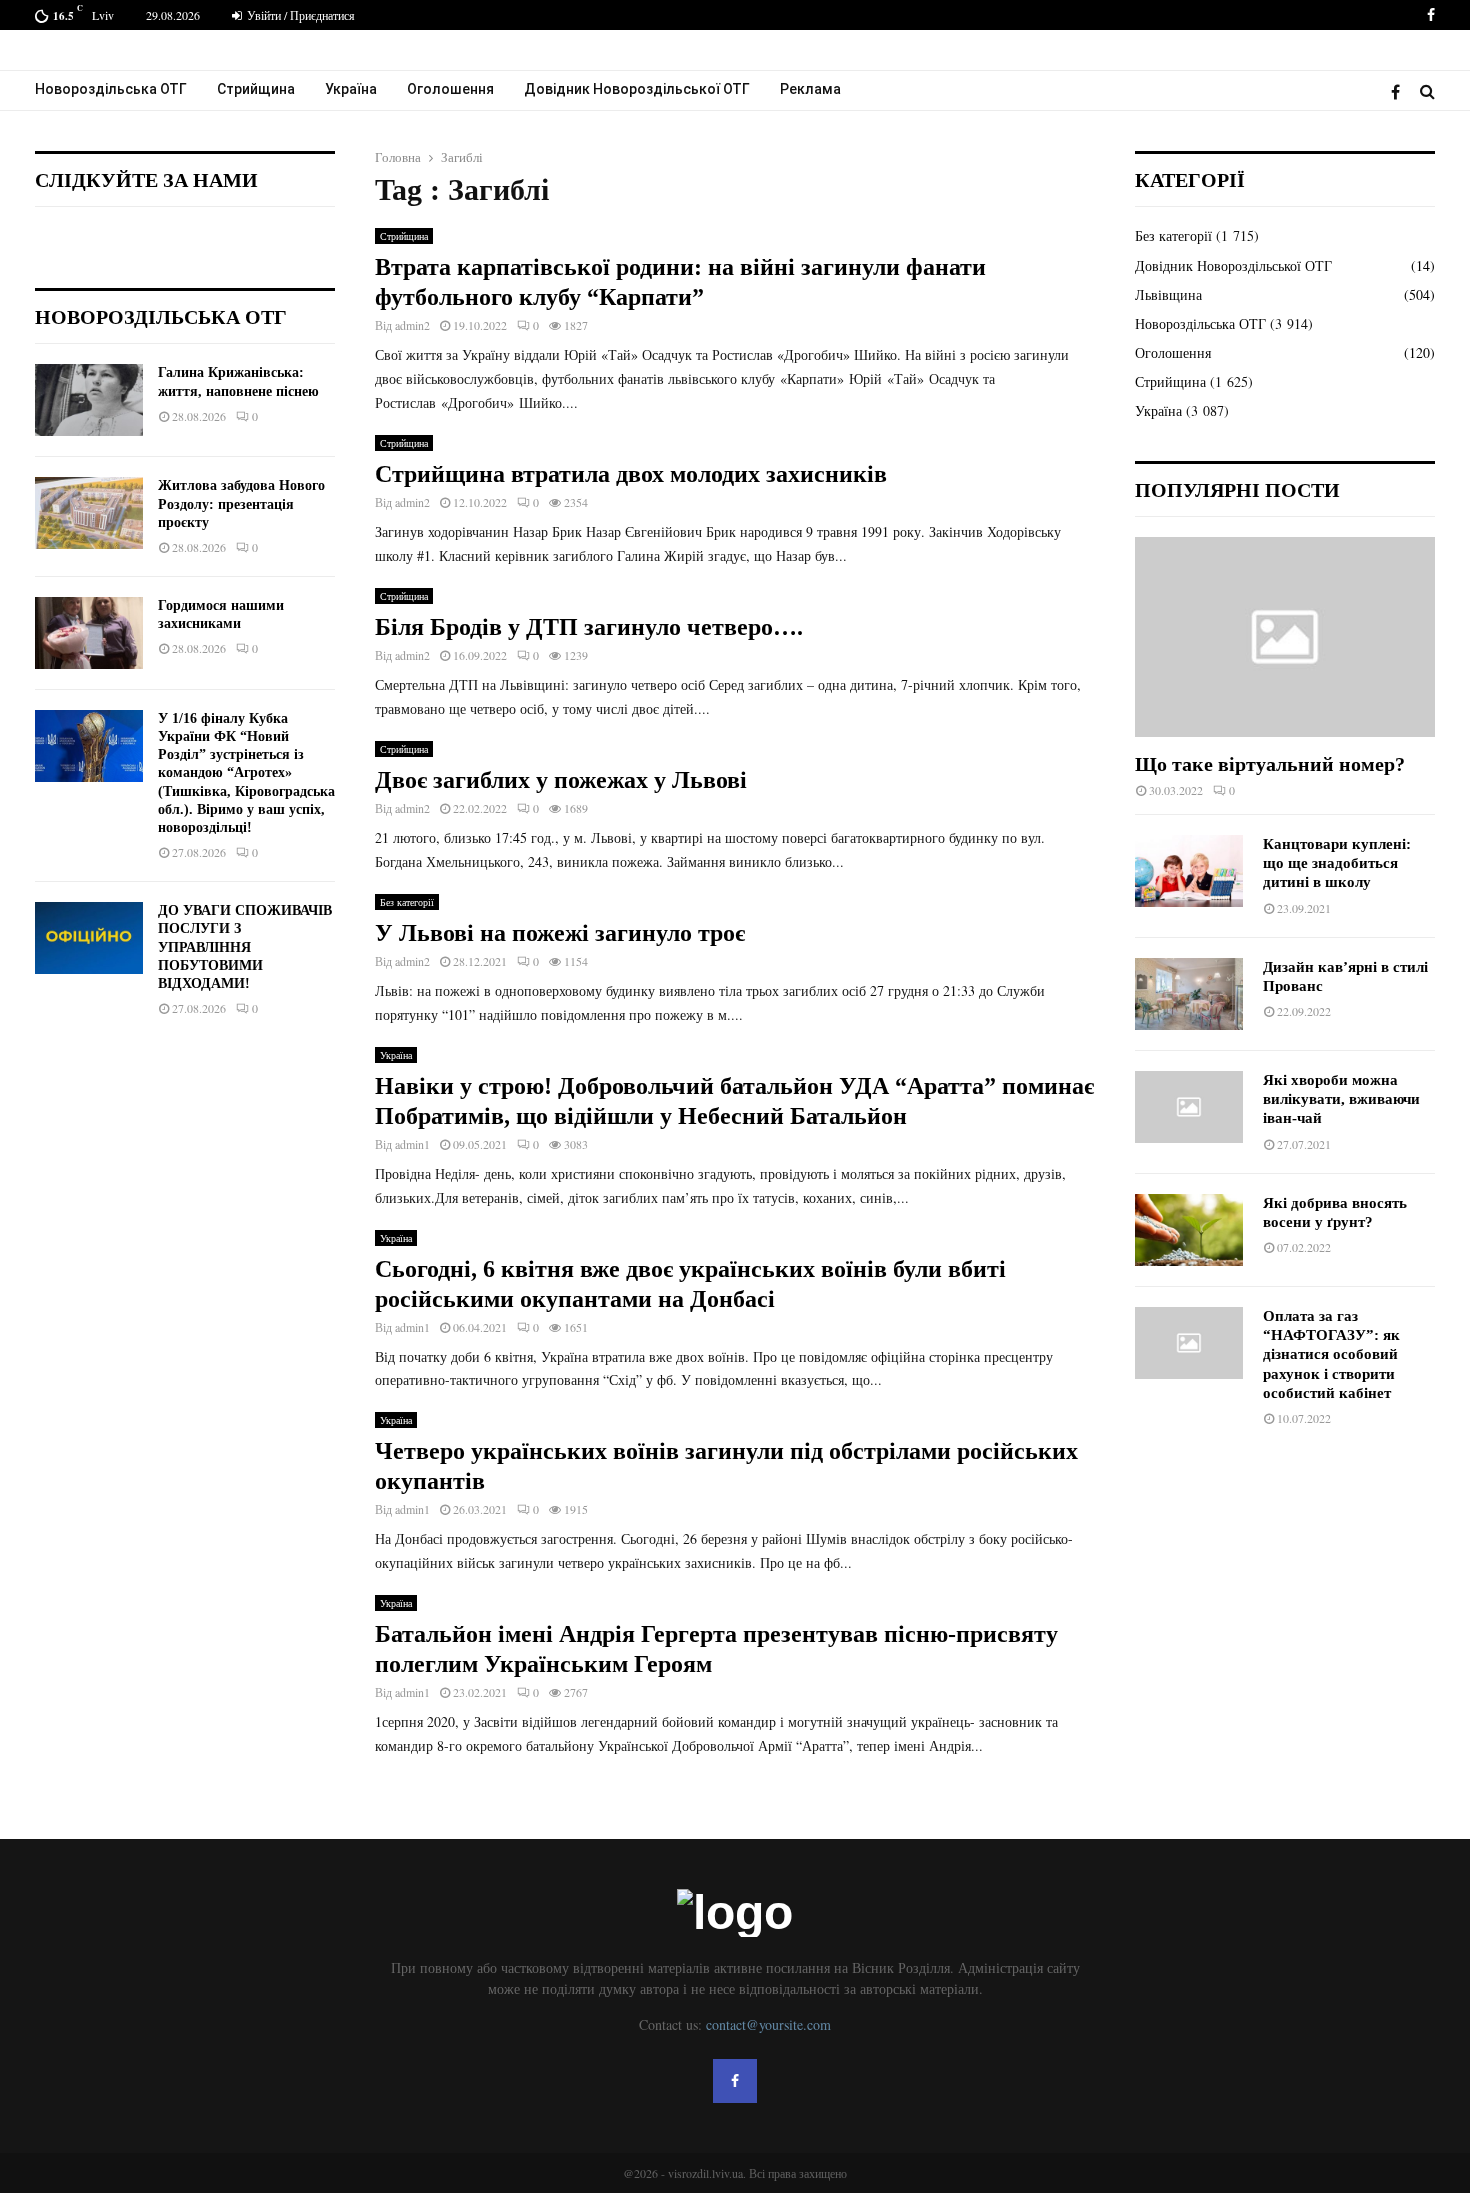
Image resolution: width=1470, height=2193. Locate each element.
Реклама (810, 89)
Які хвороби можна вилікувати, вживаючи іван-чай (1341, 1099)
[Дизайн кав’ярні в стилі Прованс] (1189, 994)
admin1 (412, 1144)
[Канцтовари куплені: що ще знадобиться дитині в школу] (1189, 871)
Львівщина (1168, 294)
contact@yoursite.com (768, 2024)
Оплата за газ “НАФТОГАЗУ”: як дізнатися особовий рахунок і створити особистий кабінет (1331, 1354)
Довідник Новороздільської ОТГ (637, 89)
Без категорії (407, 902)
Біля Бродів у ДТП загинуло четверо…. (589, 627)
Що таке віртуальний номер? (1270, 764)
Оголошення (450, 89)
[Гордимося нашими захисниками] (89, 633)
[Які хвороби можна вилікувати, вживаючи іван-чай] (1189, 1107)
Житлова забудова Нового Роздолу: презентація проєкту (241, 503)
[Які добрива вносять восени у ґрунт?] (1189, 1230)
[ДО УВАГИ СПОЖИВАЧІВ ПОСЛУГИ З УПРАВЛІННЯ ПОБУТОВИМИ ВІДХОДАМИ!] (89, 938)
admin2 (412, 325)
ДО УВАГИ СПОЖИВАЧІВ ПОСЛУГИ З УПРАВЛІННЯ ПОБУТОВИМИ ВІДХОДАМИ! (245, 947)
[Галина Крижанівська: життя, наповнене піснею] (89, 400)
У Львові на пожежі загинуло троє (560, 933)
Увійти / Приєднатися (299, 15)
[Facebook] (1400, 91)
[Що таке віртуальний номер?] (1285, 637)
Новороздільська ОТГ (111, 89)
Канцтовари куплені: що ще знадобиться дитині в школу (1337, 863)
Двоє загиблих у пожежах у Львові (561, 780)
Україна (351, 89)
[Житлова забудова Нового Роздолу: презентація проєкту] (89, 513)
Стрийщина (256, 89)
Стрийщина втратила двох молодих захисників (631, 474)
